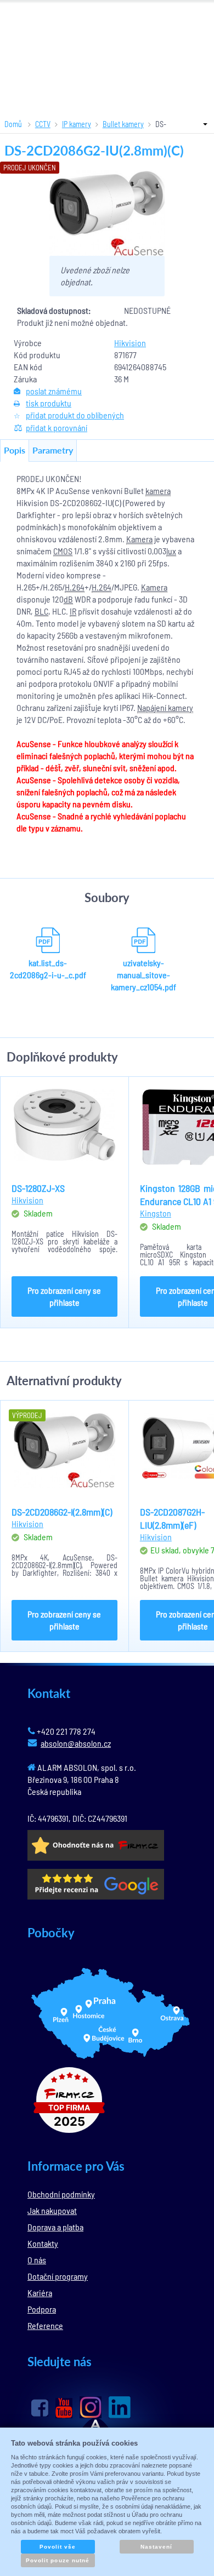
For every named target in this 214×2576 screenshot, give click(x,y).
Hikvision (130, 343)
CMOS (63, 551)
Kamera (139, 539)
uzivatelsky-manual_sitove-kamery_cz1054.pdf (143, 975)
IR (73, 611)
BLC (41, 611)
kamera (158, 490)
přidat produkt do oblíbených (75, 415)
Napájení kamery (165, 707)
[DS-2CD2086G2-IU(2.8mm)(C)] (107, 213)
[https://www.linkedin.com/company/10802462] (120, 2407)
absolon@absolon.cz (76, 1743)
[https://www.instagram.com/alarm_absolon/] (91, 2407)
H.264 (75, 587)
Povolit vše (58, 2547)
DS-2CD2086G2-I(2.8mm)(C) (62, 1512)
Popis (15, 450)
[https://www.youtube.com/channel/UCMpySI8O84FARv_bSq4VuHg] (64, 2408)
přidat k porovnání (57, 428)
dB (68, 599)
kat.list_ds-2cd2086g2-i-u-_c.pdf (48, 969)
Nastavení (156, 2547)
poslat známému (54, 391)
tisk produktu (49, 403)
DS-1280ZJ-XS (38, 1188)
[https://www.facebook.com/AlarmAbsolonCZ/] (40, 2408)
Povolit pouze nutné (58, 2560)
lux (171, 551)
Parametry (53, 450)
